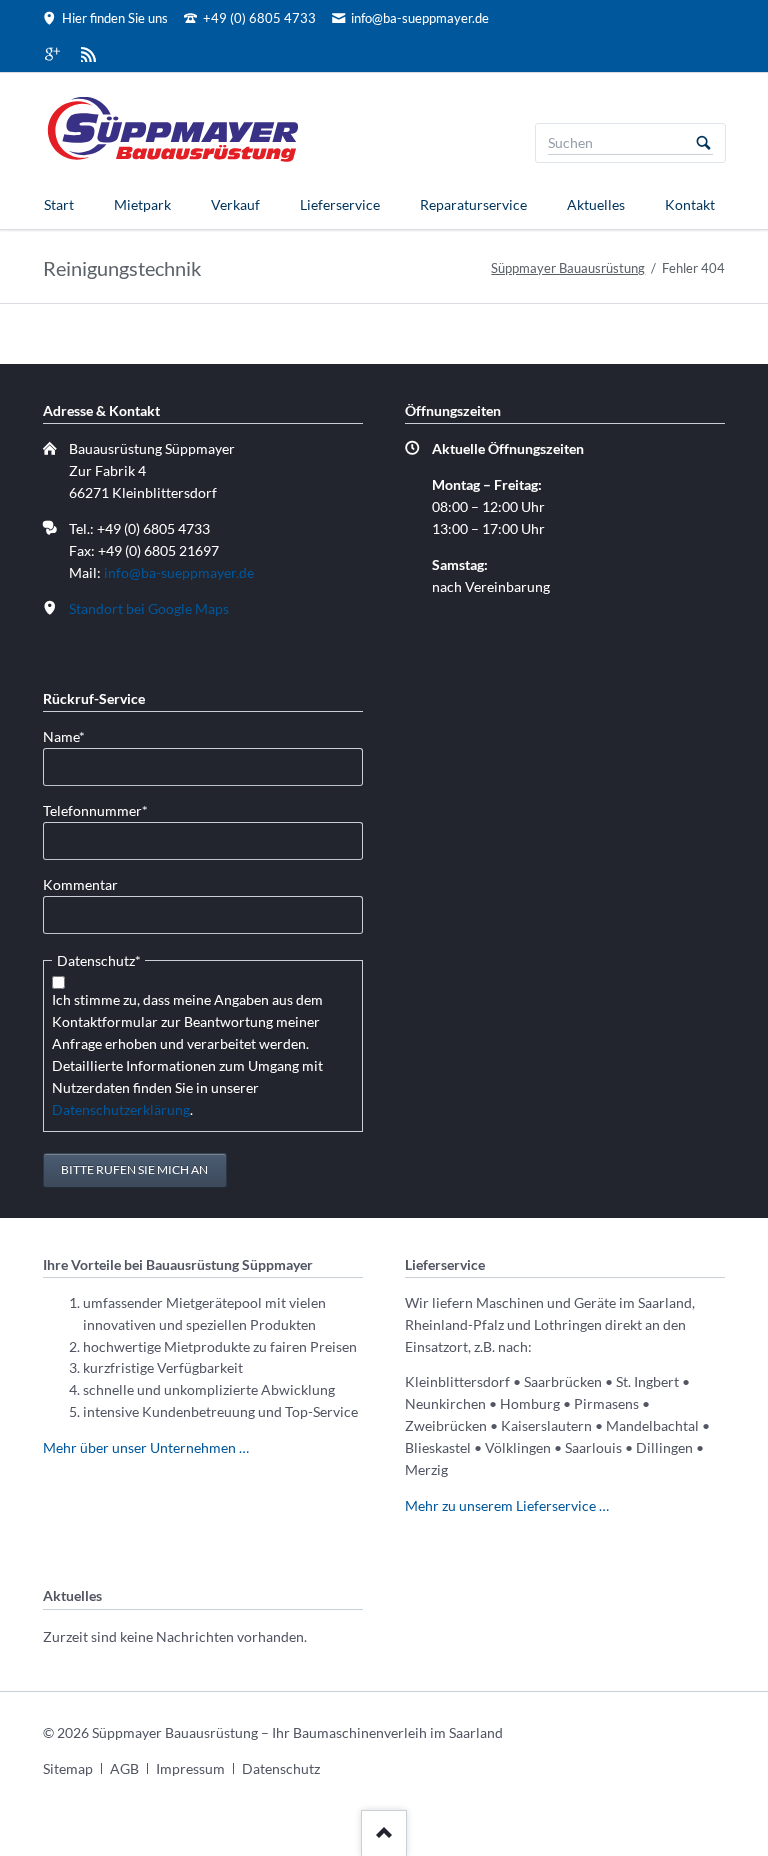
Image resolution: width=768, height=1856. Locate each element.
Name (75, 736)
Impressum (190, 1768)
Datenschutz (281, 1768)
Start (59, 204)
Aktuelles (596, 204)
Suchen (704, 143)
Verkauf (235, 204)
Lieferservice (340, 204)
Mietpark (142, 204)
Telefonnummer (95, 810)
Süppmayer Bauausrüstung (568, 268)
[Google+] (53, 54)
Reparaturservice (473, 204)
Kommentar (80, 884)
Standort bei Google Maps (149, 608)
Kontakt (690, 204)
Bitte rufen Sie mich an (134, 1169)
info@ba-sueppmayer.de (179, 572)
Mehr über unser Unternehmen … (146, 1447)
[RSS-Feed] (89, 54)
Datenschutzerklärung (121, 1109)
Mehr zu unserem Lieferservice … (507, 1505)
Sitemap (68, 1768)
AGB (124, 1768)
